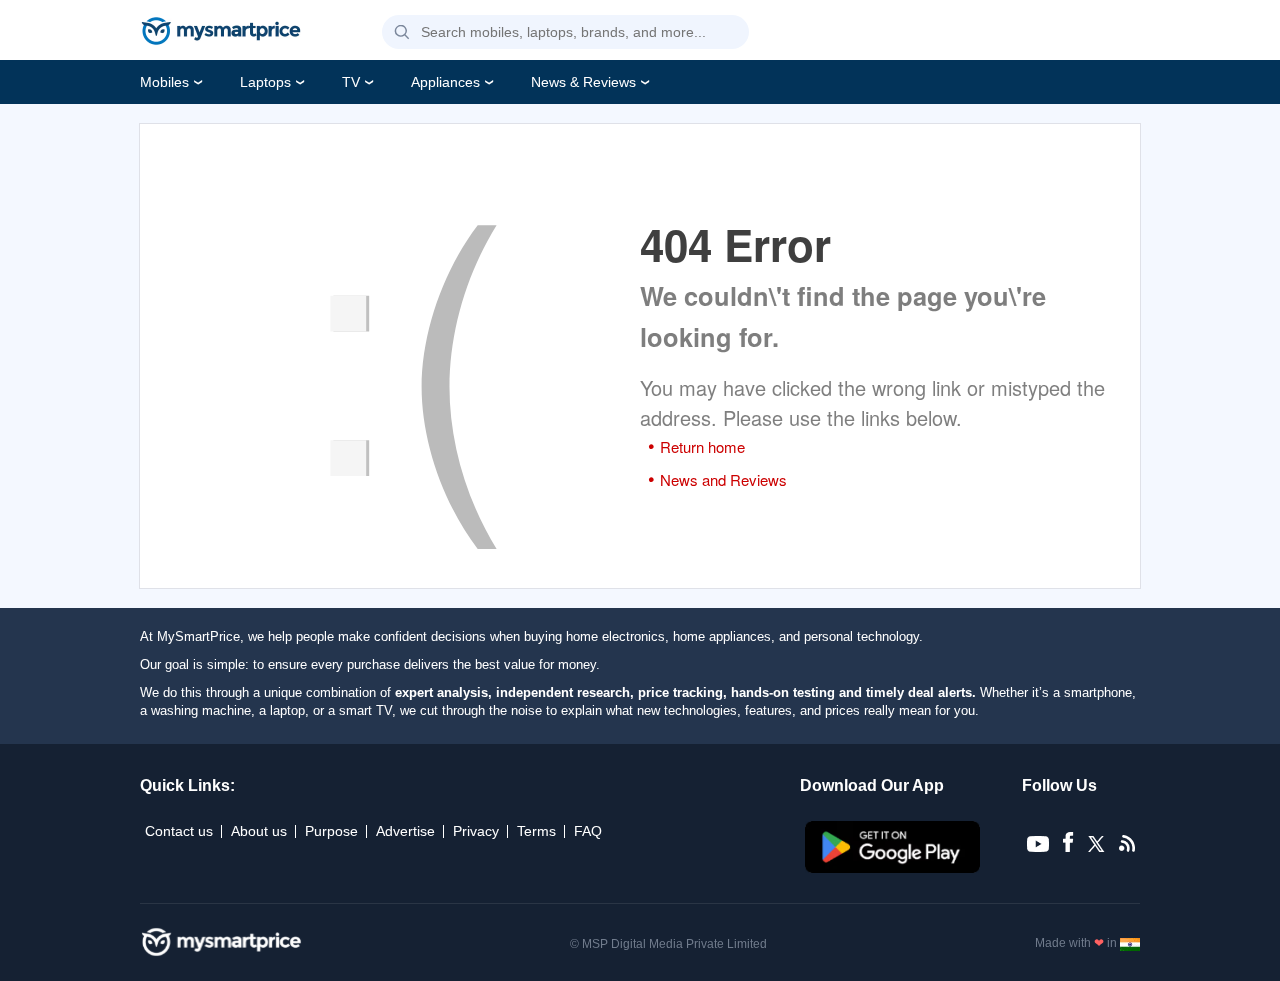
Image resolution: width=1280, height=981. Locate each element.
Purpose (331, 831)
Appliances (445, 82)
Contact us (179, 831)
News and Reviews (723, 479)
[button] (402, 33)
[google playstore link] (894, 868)
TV (351, 82)
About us (259, 831)
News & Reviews (583, 82)
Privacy (476, 831)
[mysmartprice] (221, 33)
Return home (702, 446)
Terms (536, 831)
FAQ (588, 831)
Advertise (405, 831)
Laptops (265, 82)
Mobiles (164, 82)
